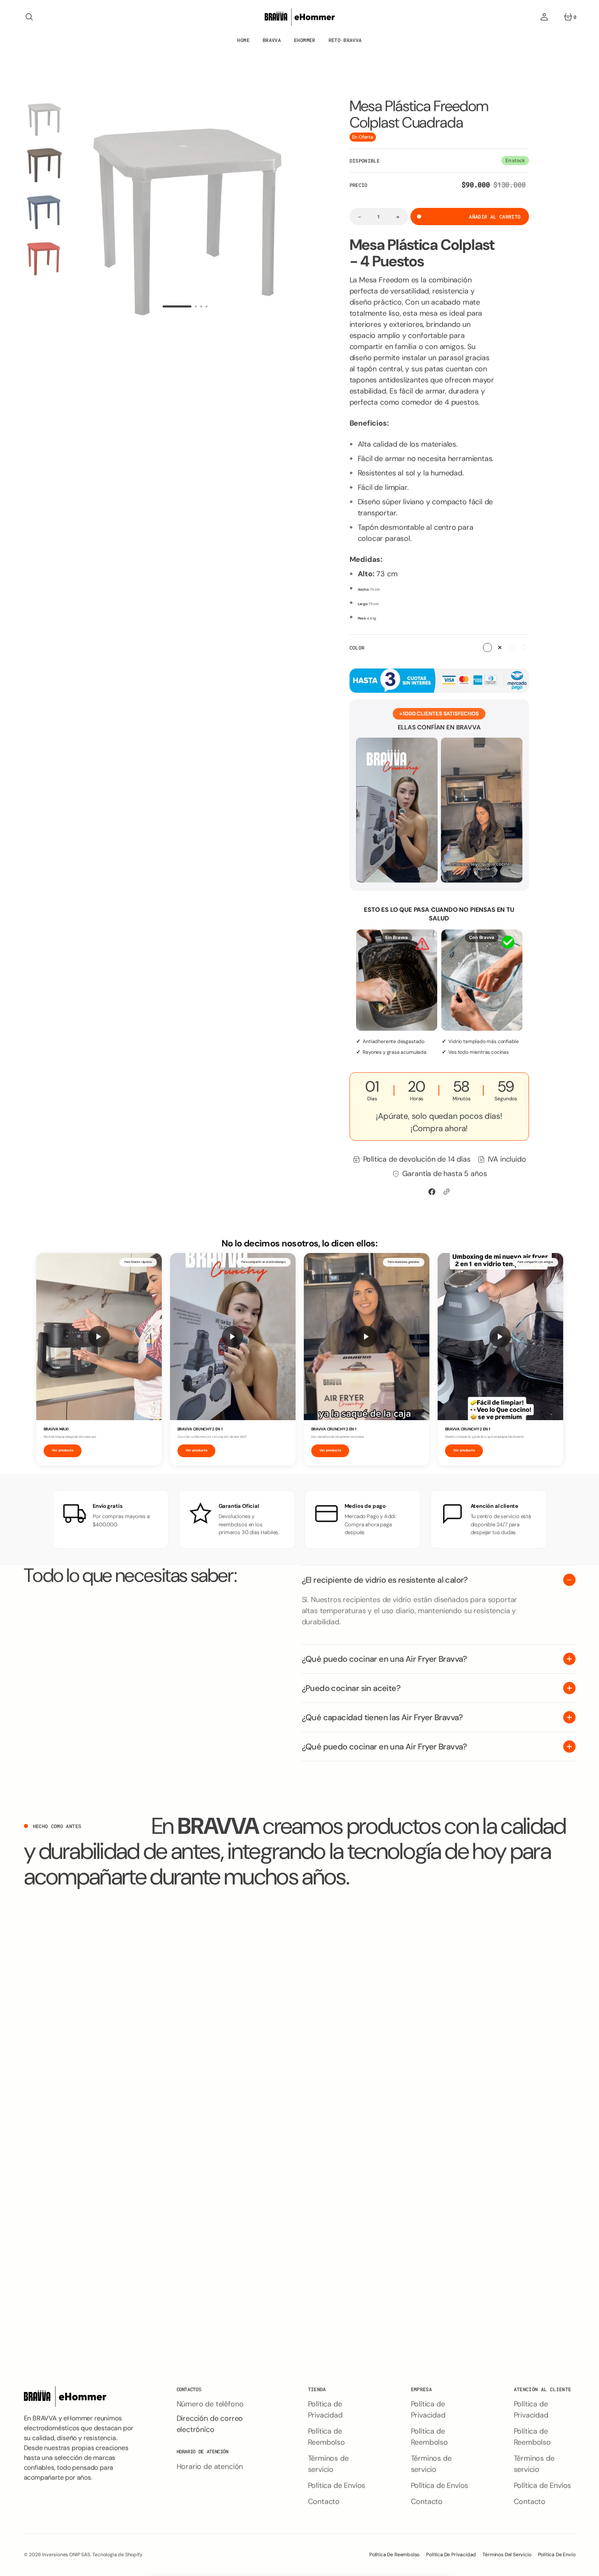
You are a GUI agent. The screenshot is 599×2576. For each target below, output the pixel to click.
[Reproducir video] (99, 1337)
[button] (29, 17)
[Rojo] (524, 647)
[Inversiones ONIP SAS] (300, 17)
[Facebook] (432, 1192)
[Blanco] (487, 647)
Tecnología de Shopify (117, 2555)
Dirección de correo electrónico (210, 2424)
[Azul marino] (512, 647)
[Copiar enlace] (447, 1192)
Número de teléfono (210, 2404)
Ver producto (63, 1450)
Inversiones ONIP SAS (66, 2555)
